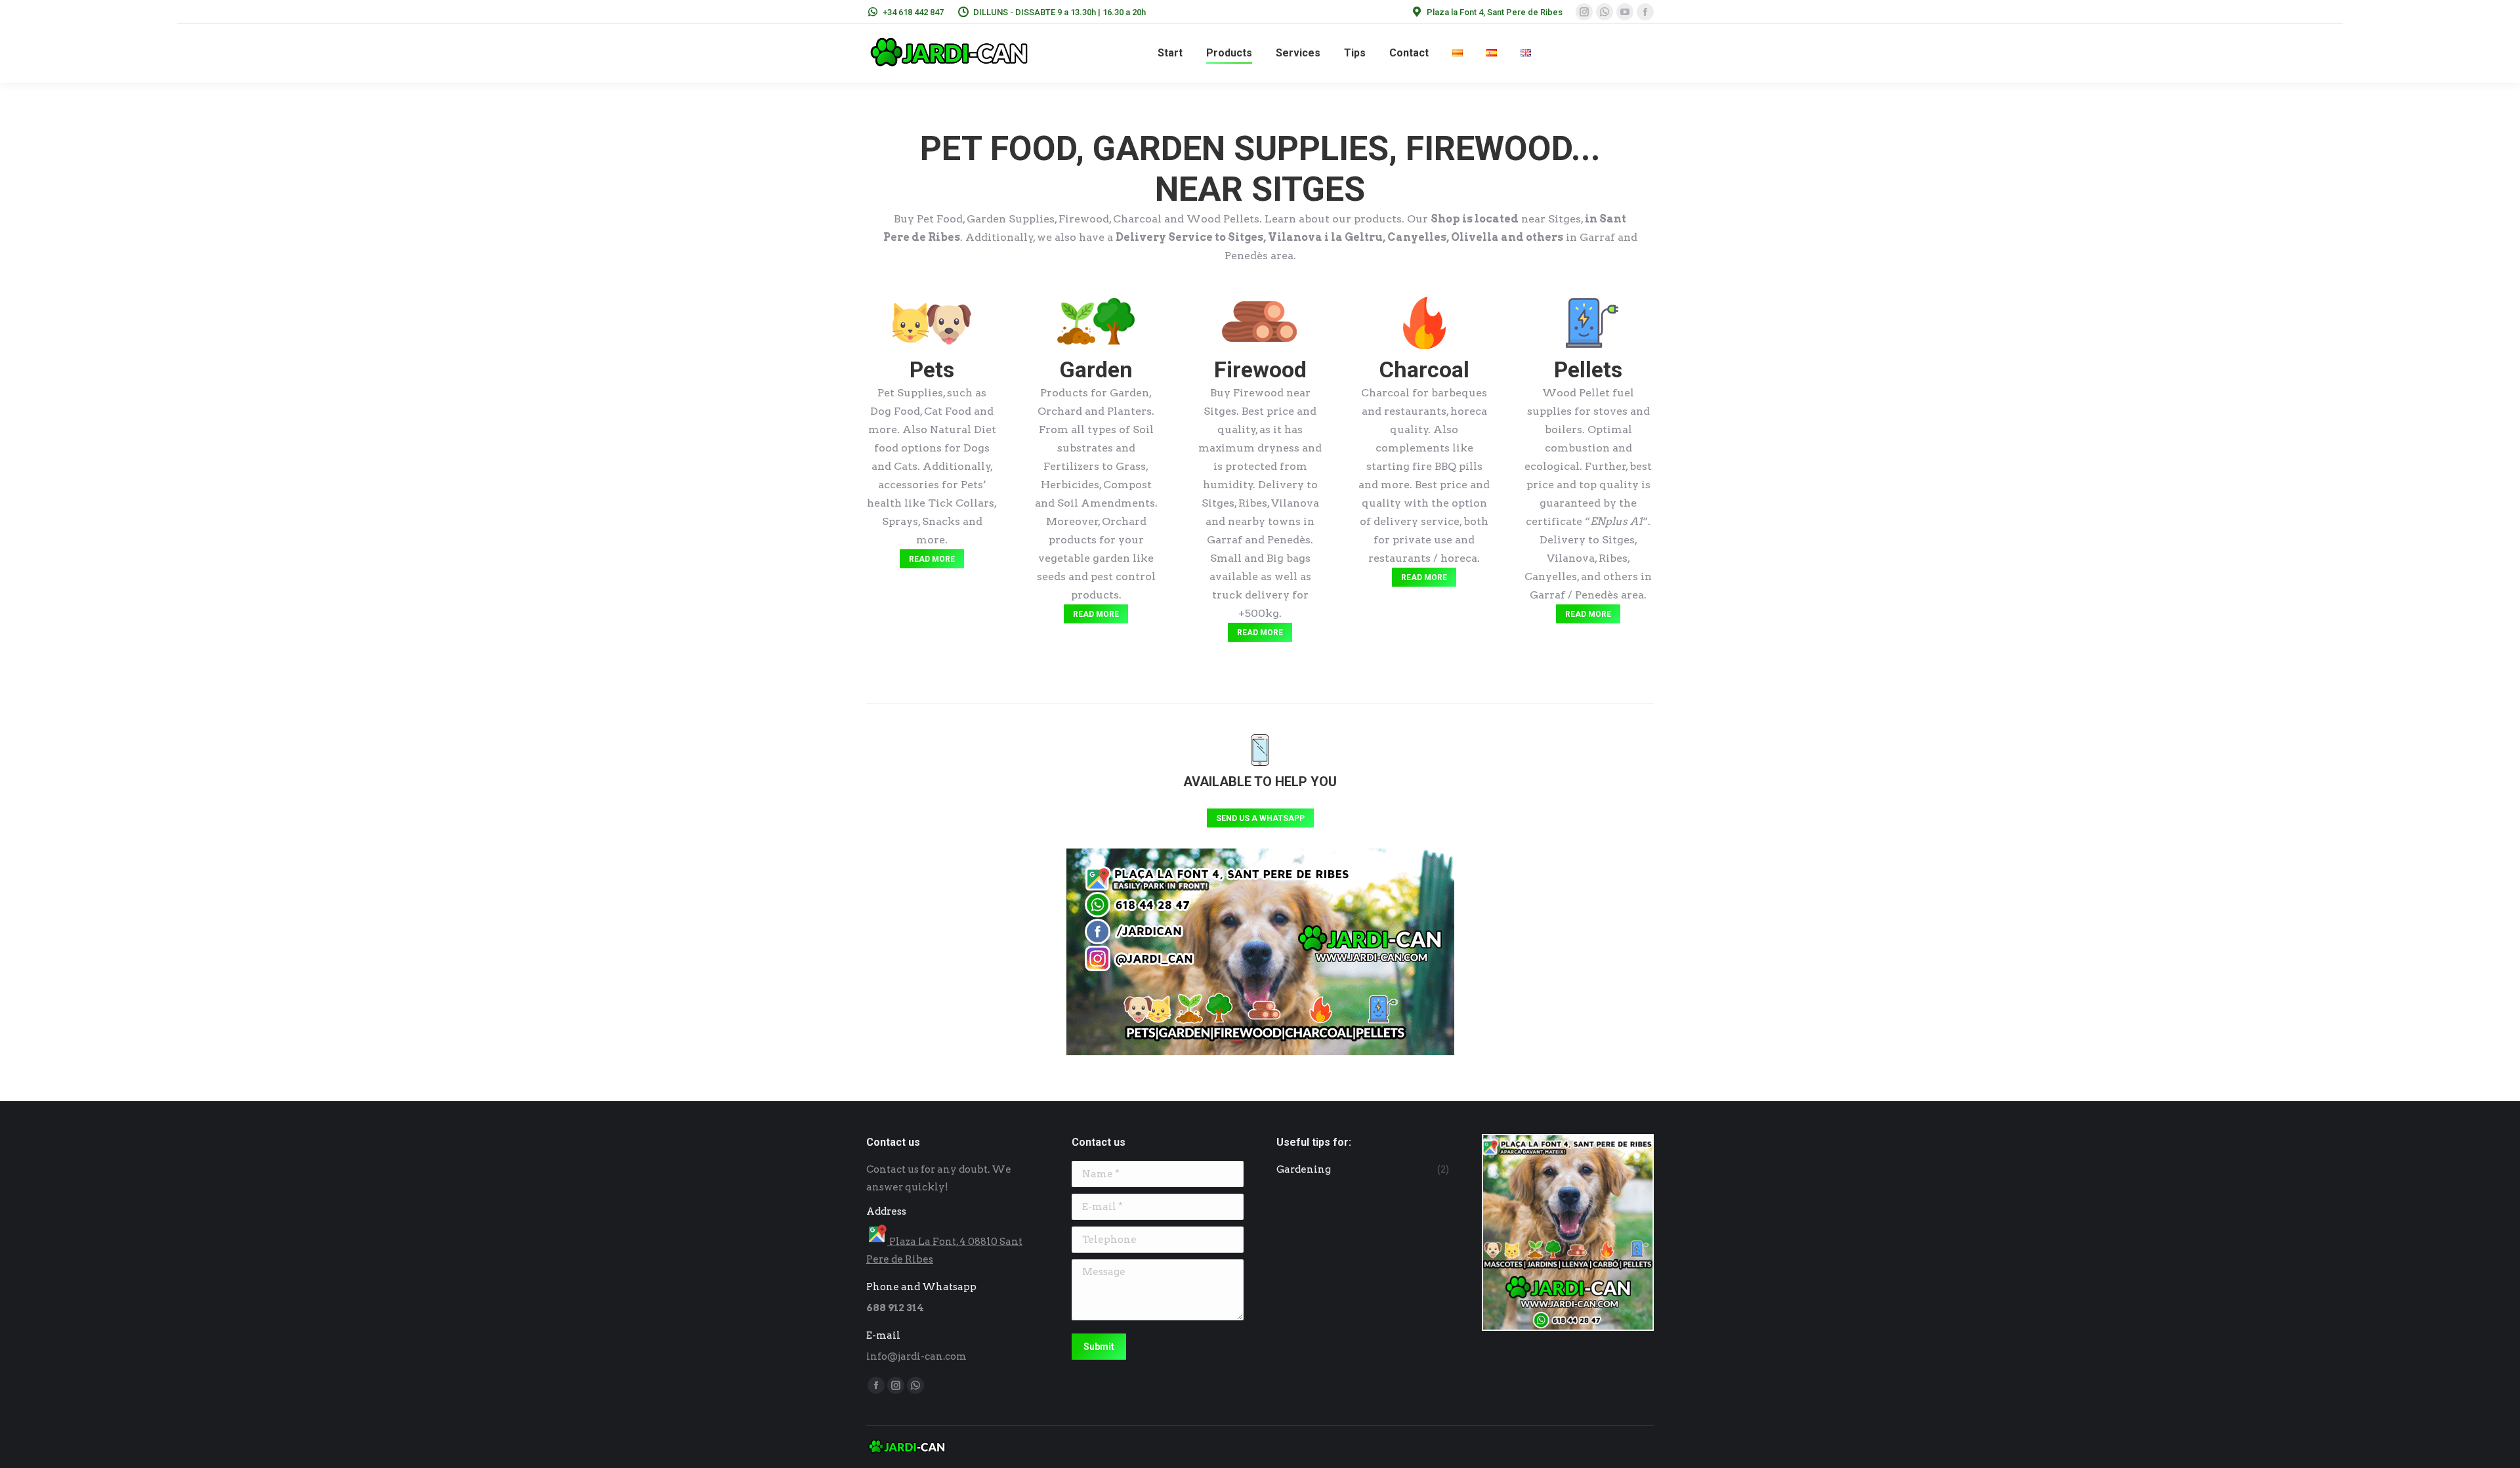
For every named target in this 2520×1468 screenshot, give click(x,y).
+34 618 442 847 (913, 12)
